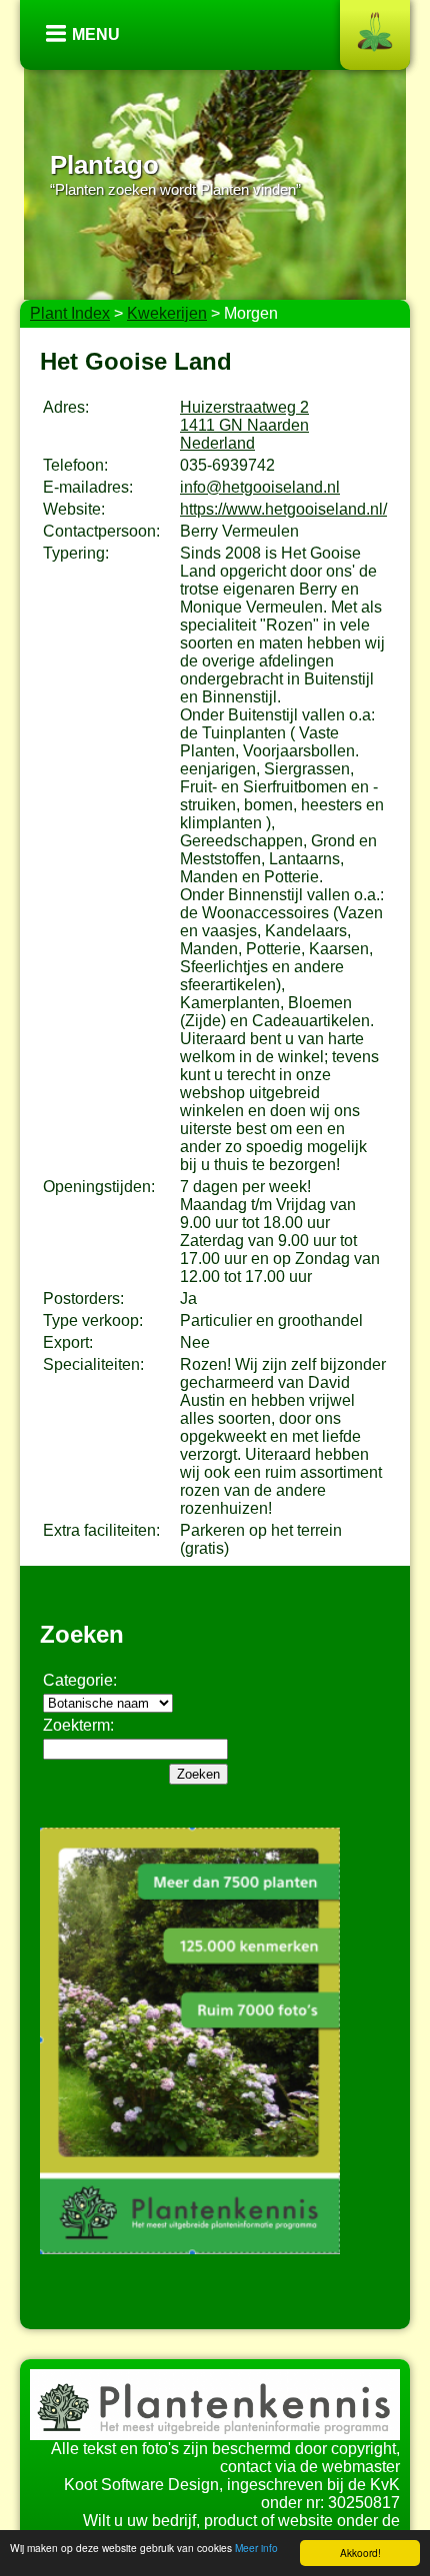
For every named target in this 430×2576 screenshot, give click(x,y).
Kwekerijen (167, 313)
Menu (96, 34)
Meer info (256, 2548)
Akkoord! (360, 2553)
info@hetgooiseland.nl (260, 487)
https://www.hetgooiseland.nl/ (283, 509)
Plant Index (70, 313)
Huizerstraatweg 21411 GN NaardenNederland (244, 425)
